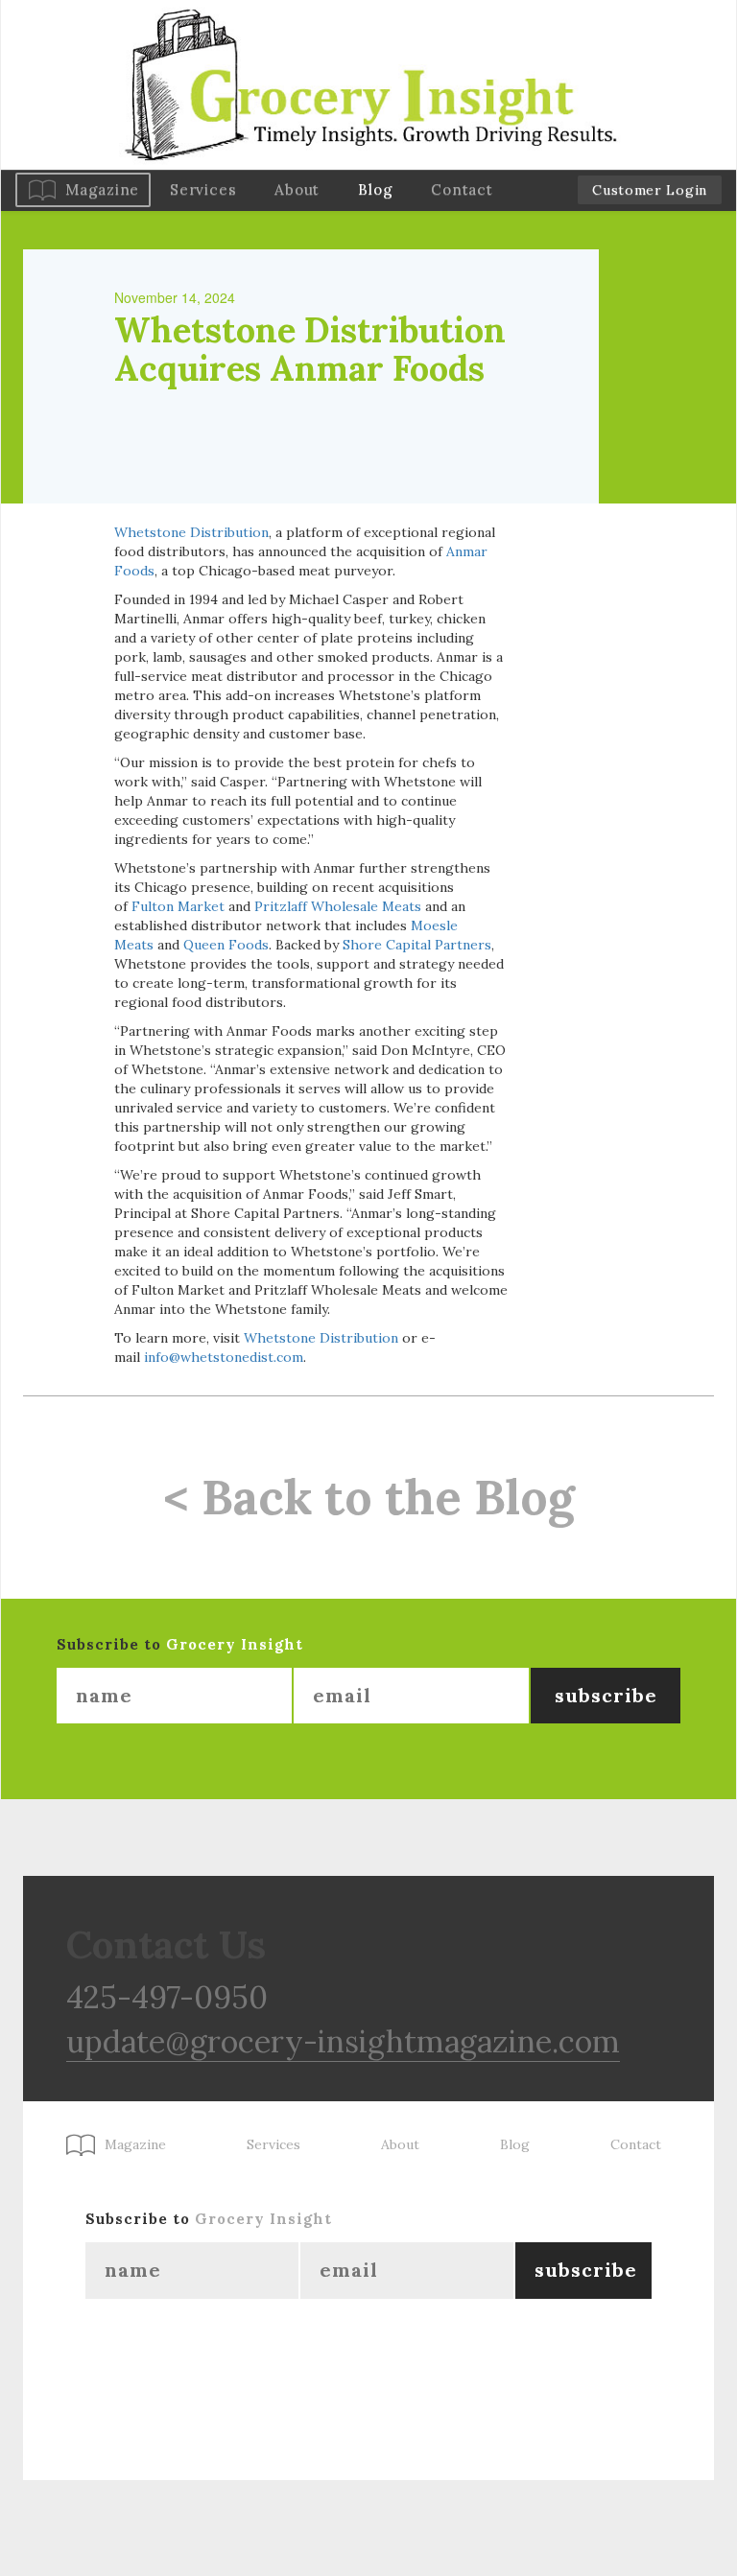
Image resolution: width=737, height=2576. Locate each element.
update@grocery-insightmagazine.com (343, 2041)
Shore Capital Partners (417, 945)
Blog (375, 189)
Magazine (102, 189)
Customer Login (650, 190)
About (297, 189)
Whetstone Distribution (191, 532)
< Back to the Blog (369, 1497)
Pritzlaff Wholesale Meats (338, 906)
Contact (462, 189)
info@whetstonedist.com (224, 1357)
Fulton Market (178, 906)
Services (203, 189)
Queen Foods (226, 945)
